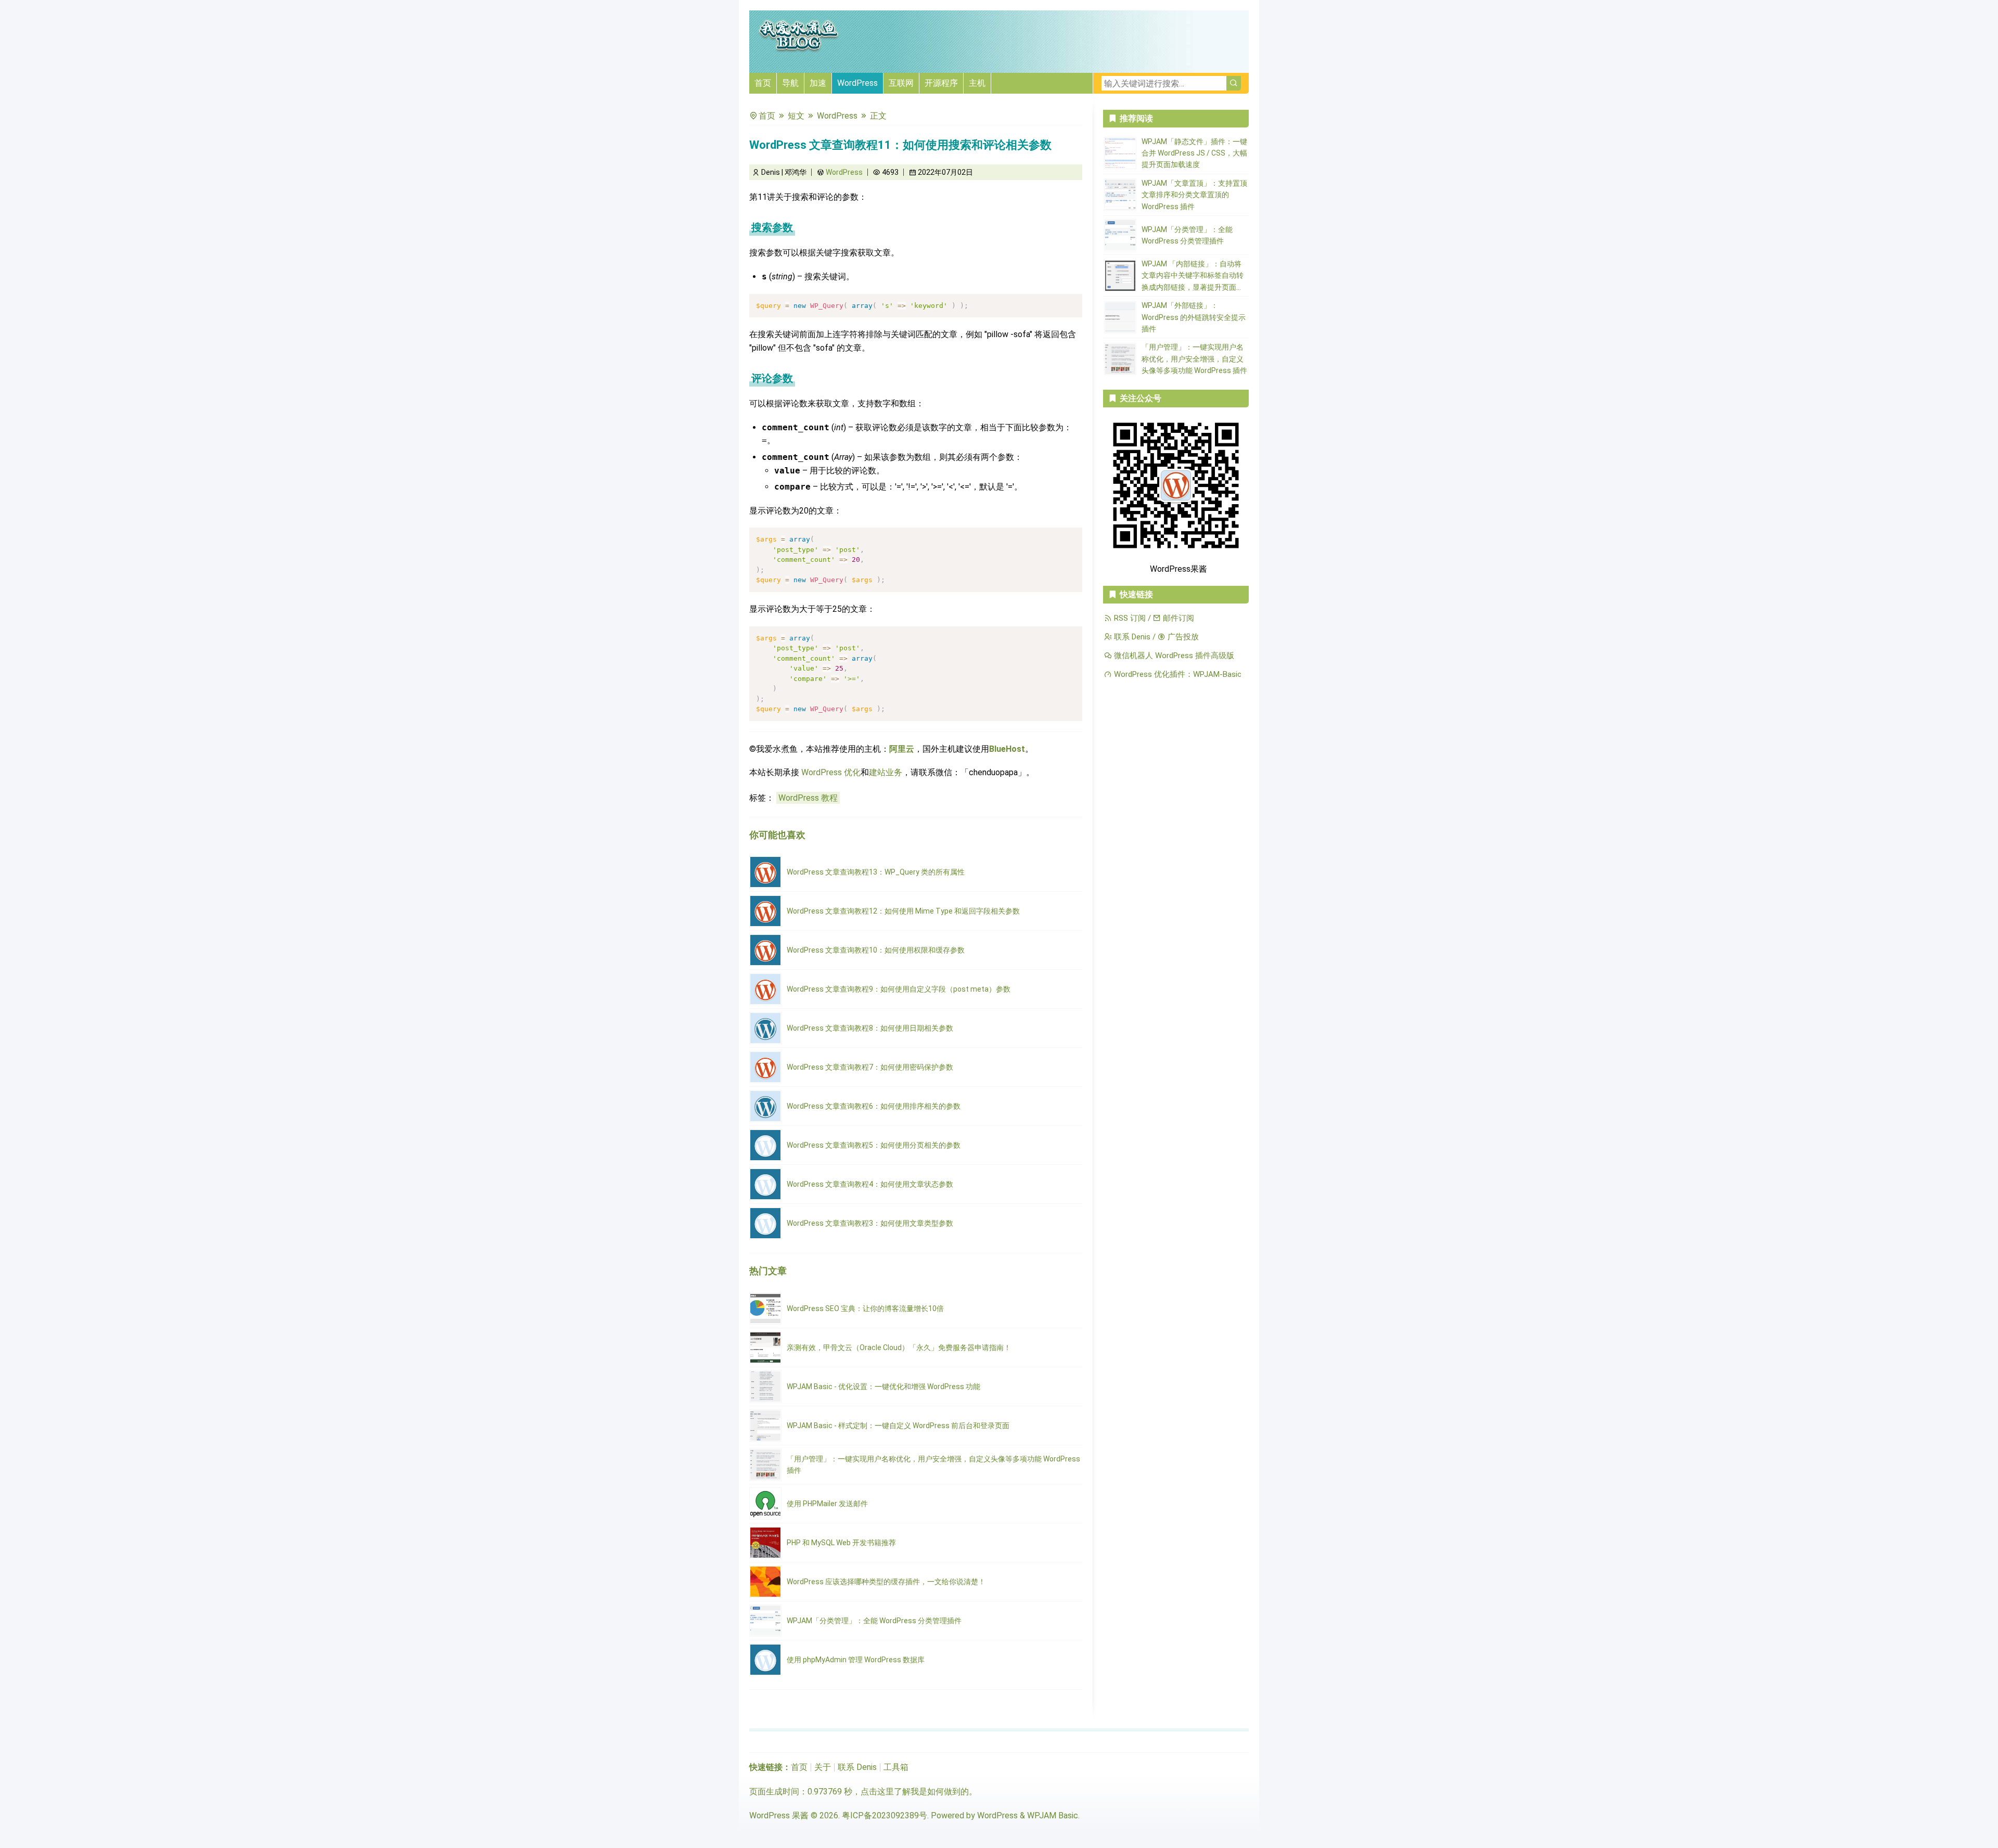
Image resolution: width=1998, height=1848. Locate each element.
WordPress (857, 83)
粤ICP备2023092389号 (885, 1815)
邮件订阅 (1177, 618)
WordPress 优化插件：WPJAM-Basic (1177, 674)
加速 (818, 83)
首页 (763, 83)
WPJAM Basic (1053, 1815)
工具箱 (896, 1767)
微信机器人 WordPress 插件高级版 (1173, 656)
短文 (796, 116)
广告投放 (1182, 637)
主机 (977, 83)
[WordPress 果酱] (799, 50)
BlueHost (1007, 749)
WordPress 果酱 (779, 1815)
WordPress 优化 (831, 772)
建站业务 (886, 772)
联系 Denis (1131, 637)
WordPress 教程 (808, 798)
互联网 (901, 83)
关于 (823, 1767)
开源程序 (941, 83)
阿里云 (902, 749)
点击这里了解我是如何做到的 (915, 1792)
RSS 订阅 (1129, 618)
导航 (790, 83)
